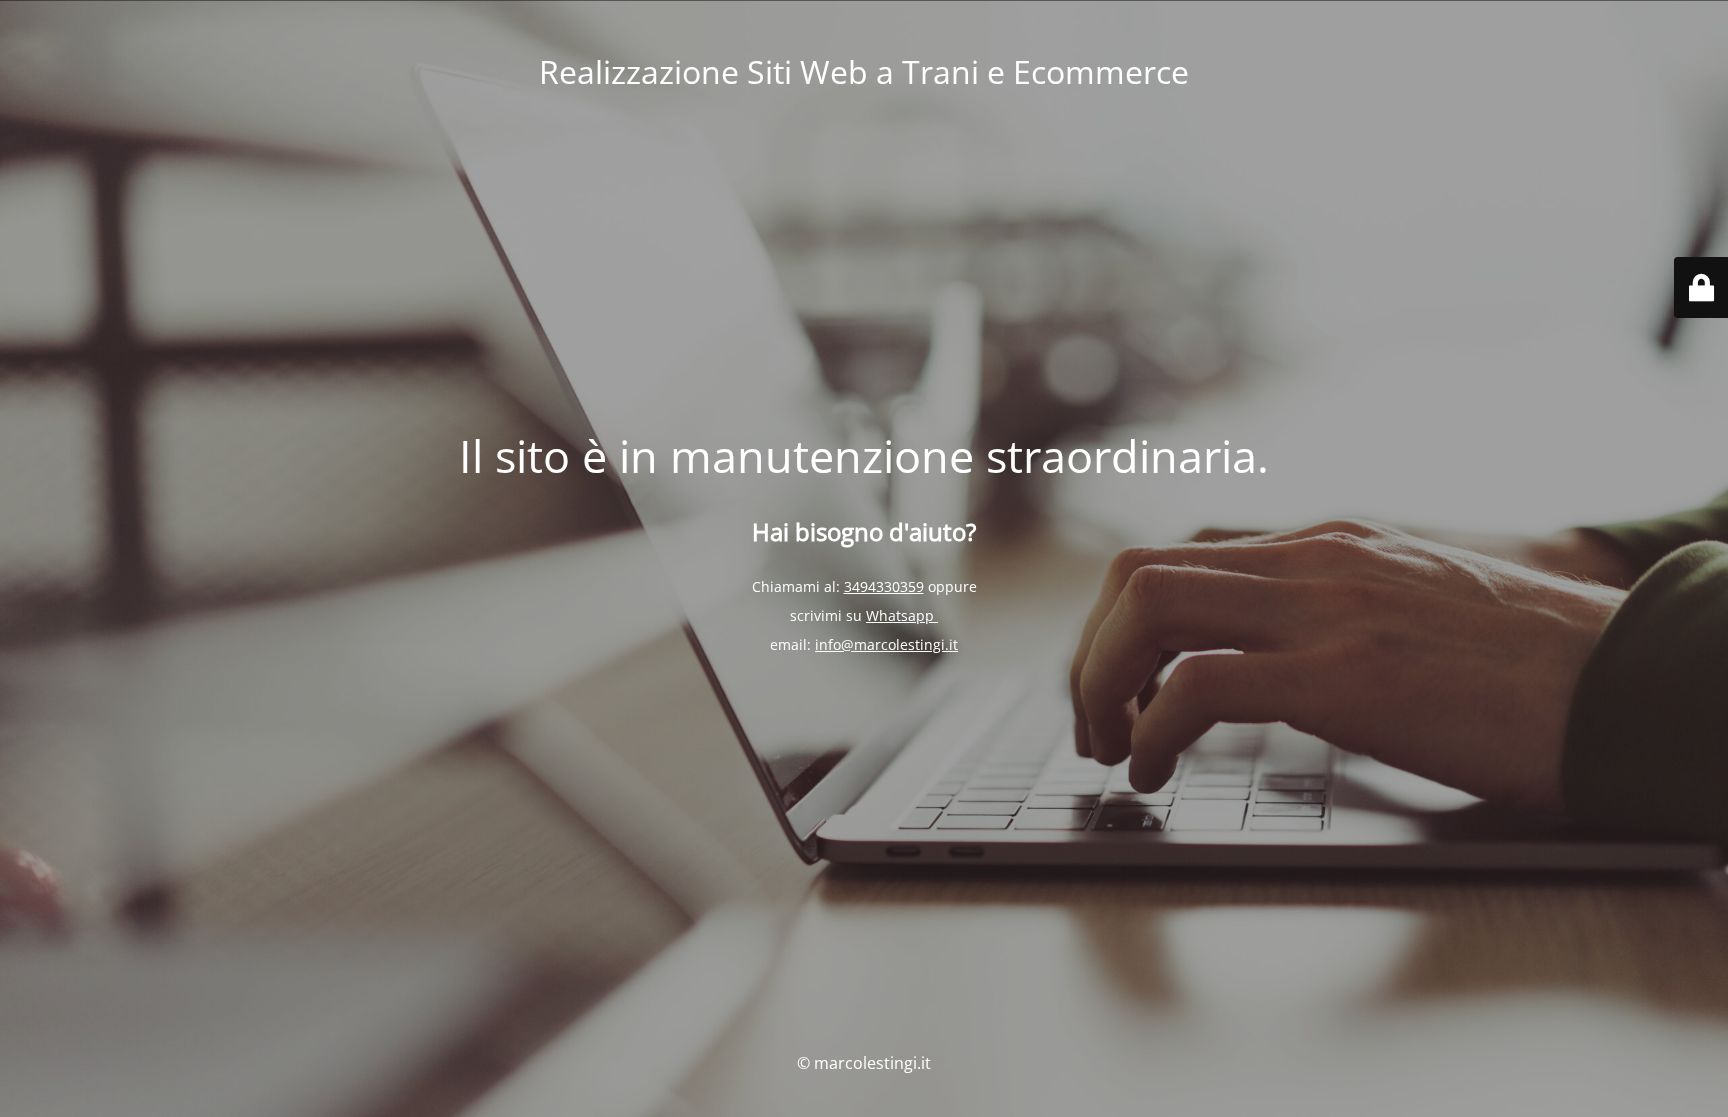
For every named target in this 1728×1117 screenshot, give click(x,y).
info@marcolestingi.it (886, 644)
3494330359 (884, 586)
